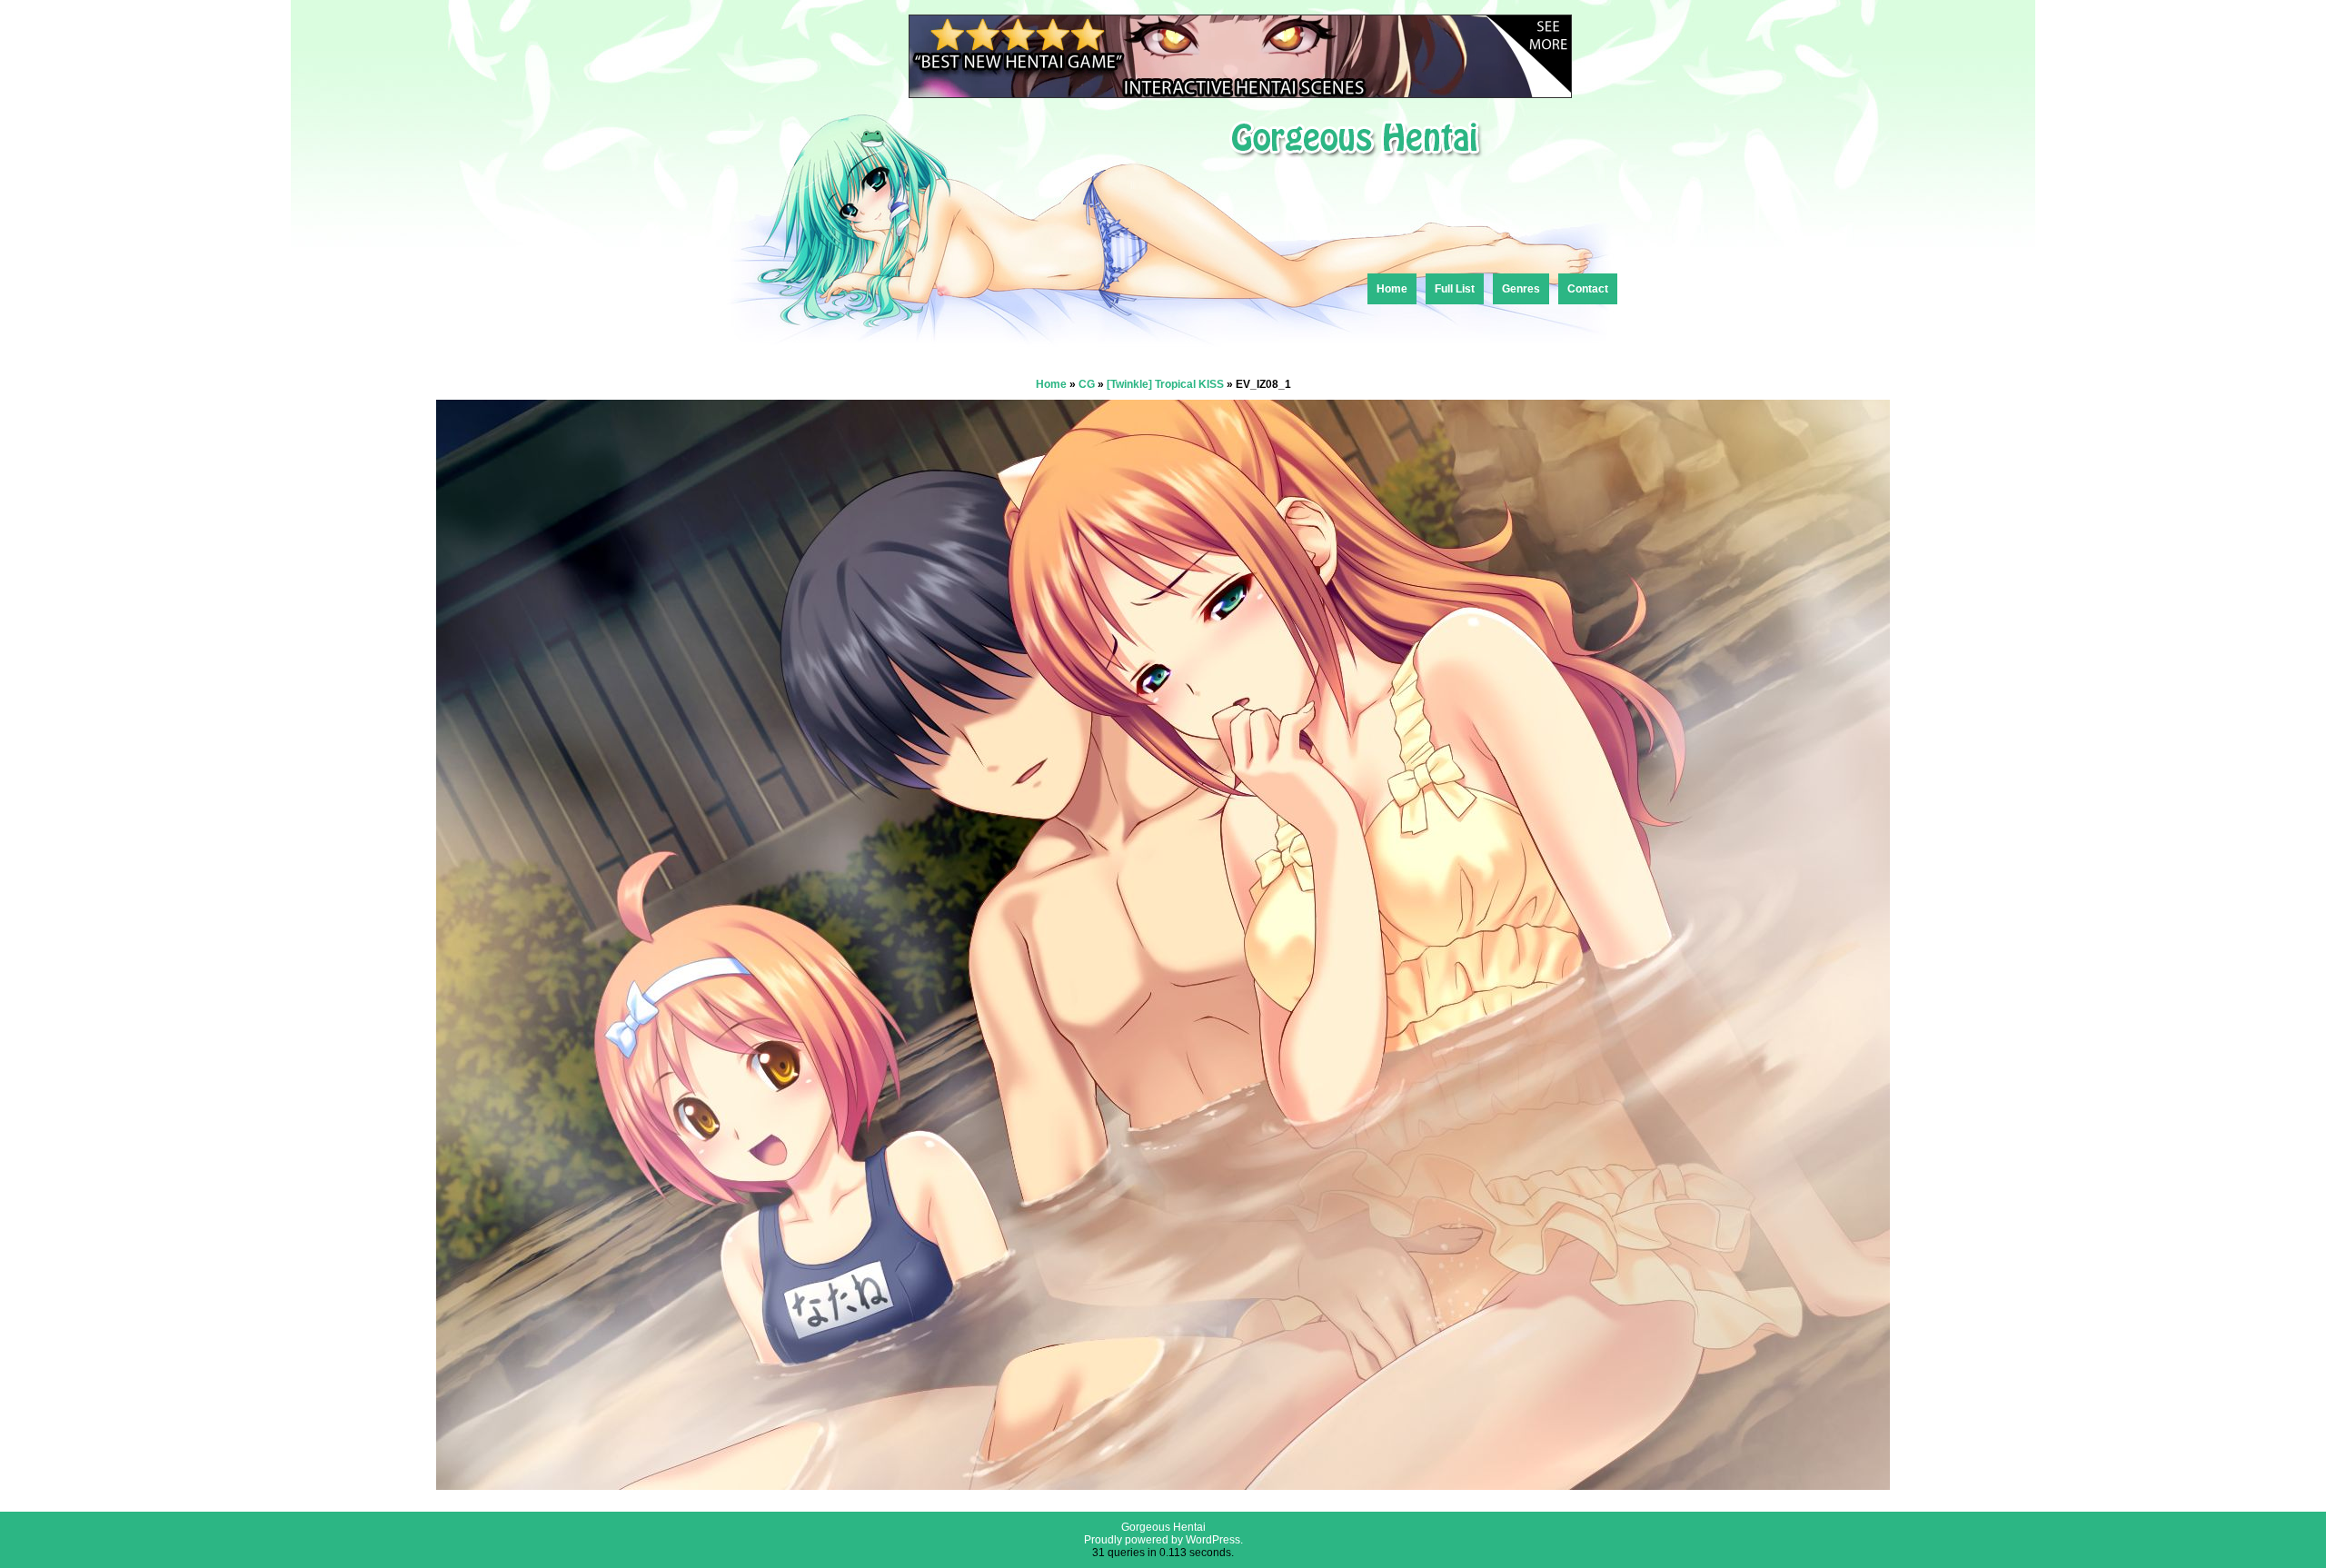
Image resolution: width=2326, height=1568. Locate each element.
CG (1087, 384)
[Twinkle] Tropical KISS (1165, 384)
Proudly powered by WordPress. (1163, 1540)
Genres (1521, 289)
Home (1392, 289)
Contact (1588, 289)
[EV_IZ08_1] (1163, 1485)
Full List (1455, 289)
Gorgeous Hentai (1163, 1527)
